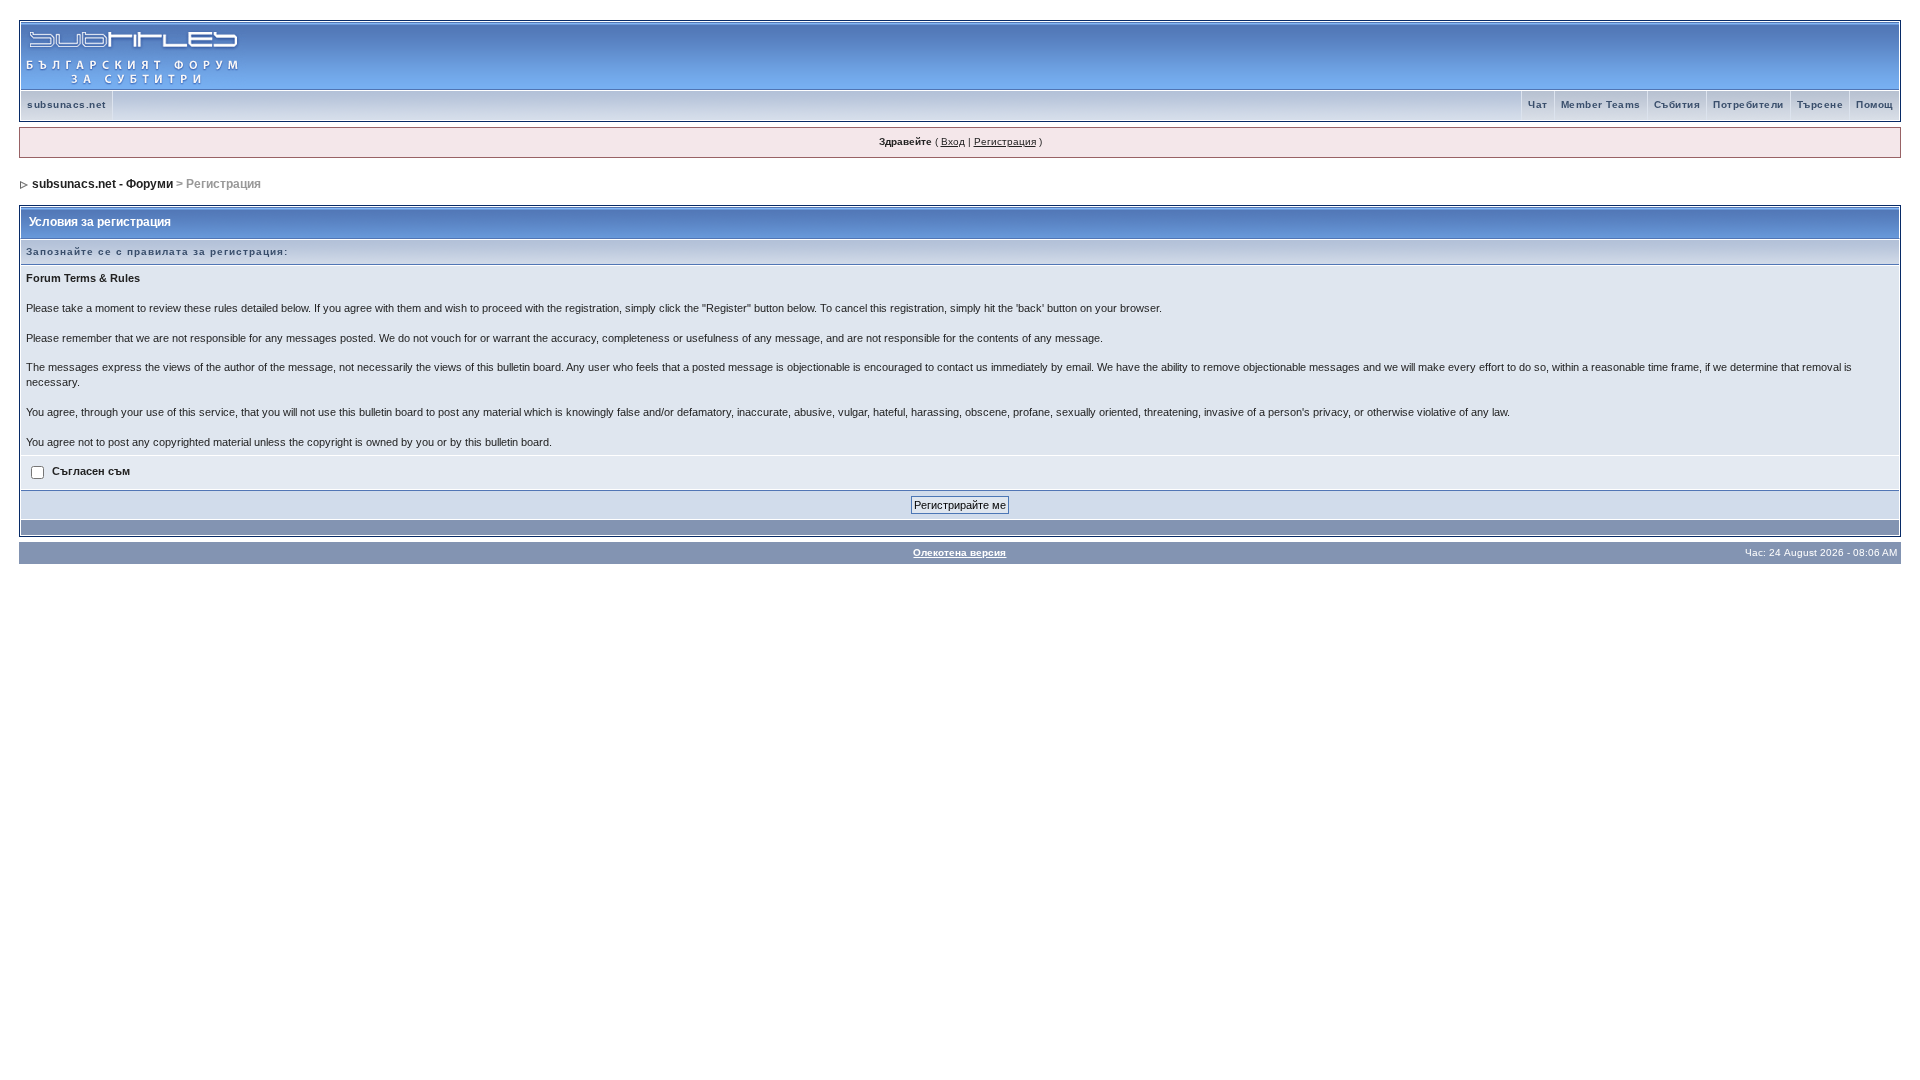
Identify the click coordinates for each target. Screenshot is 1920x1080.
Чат (1538, 104)
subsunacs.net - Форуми (102, 184)
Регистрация (1005, 141)
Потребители (1748, 104)
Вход (953, 141)
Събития (1677, 104)
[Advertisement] (1665, 56)
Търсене (1820, 104)
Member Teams (1601, 104)
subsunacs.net (66, 104)
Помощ (1874, 104)
